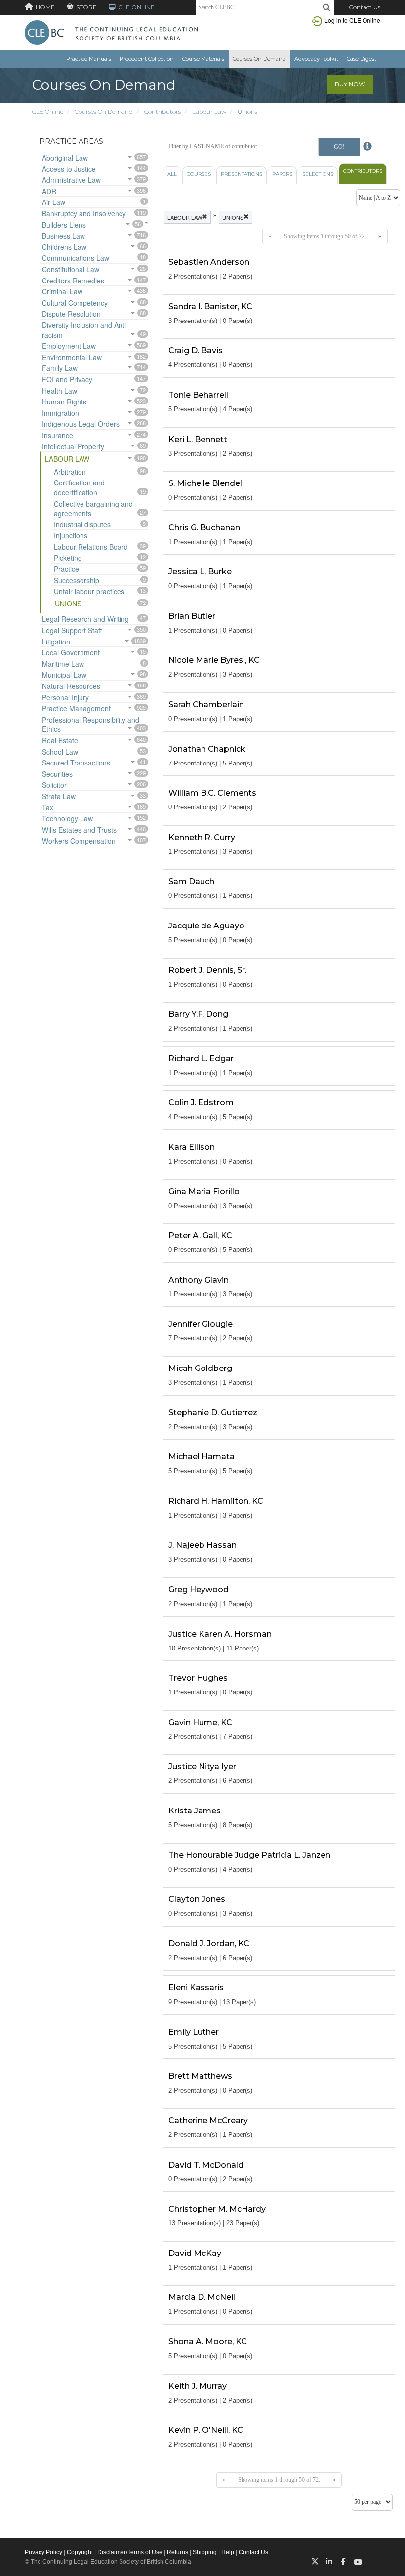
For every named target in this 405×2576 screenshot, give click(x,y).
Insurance (58, 435)
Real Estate (60, 740)
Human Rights (64, 402)
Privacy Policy (43, 2552)
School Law (60, 752)
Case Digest (362, 59)
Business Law (63, 236)
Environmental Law (72, 357)
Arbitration (70, 472)
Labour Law (209, 111)
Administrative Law (71, 180)
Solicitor (54, 785)
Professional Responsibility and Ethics (91, 724)
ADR (49, 191)
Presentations (242, 174)
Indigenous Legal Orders (81, 424)
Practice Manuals (89, 59)
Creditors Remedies (73, 281)
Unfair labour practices (89, 591)
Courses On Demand (259, 59)
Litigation (56, 642)
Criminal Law (62, 291)
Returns (178, 2552)
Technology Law (67, 818)
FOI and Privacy (67, 379)
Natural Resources (71, 686)
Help (228, 2552)
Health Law (60, 391)
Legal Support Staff (72, 630)
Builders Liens (64, 225)
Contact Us (364, 7)
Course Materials (203, 59)
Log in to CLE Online (352, 20)
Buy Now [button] (350, 84)
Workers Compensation (79, 841)
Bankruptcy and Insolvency (84, 213)
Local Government (71, 652)
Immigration (61, 413)
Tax (48, 807)
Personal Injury (65, 697)
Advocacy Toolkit (316, 59)
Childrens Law (64, 247)
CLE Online (48, 111)
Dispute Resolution (71, 314)
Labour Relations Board (91, 547)
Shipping (205, 2552)
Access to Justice (69, 169)
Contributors (162, 111)
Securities (57, 774)
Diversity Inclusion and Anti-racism (85, 330)
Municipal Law (64, 675)
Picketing (68, 558)
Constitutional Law (71, 269)
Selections (318, 174)
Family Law (60, 368)
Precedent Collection (147, 59)
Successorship (77, 580)
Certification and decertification (79, 487)
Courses (199, 174)
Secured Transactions (76, 763)
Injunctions (71, 535)
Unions (247, 111)
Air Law (54, 202)
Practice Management (76, 708)
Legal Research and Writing (85, 619)
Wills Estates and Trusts (79, 830)
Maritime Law (63, 664)
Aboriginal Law (65, 158)
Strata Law (59, 796)
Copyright (80, 2552)
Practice (66, 569)
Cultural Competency (75, 303)
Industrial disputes (82, 524)
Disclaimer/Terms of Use (130, 2552)
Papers (282, 174)
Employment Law (69, 346)
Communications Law (76, 258)
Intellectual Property (73, 446)
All (172, 174)
